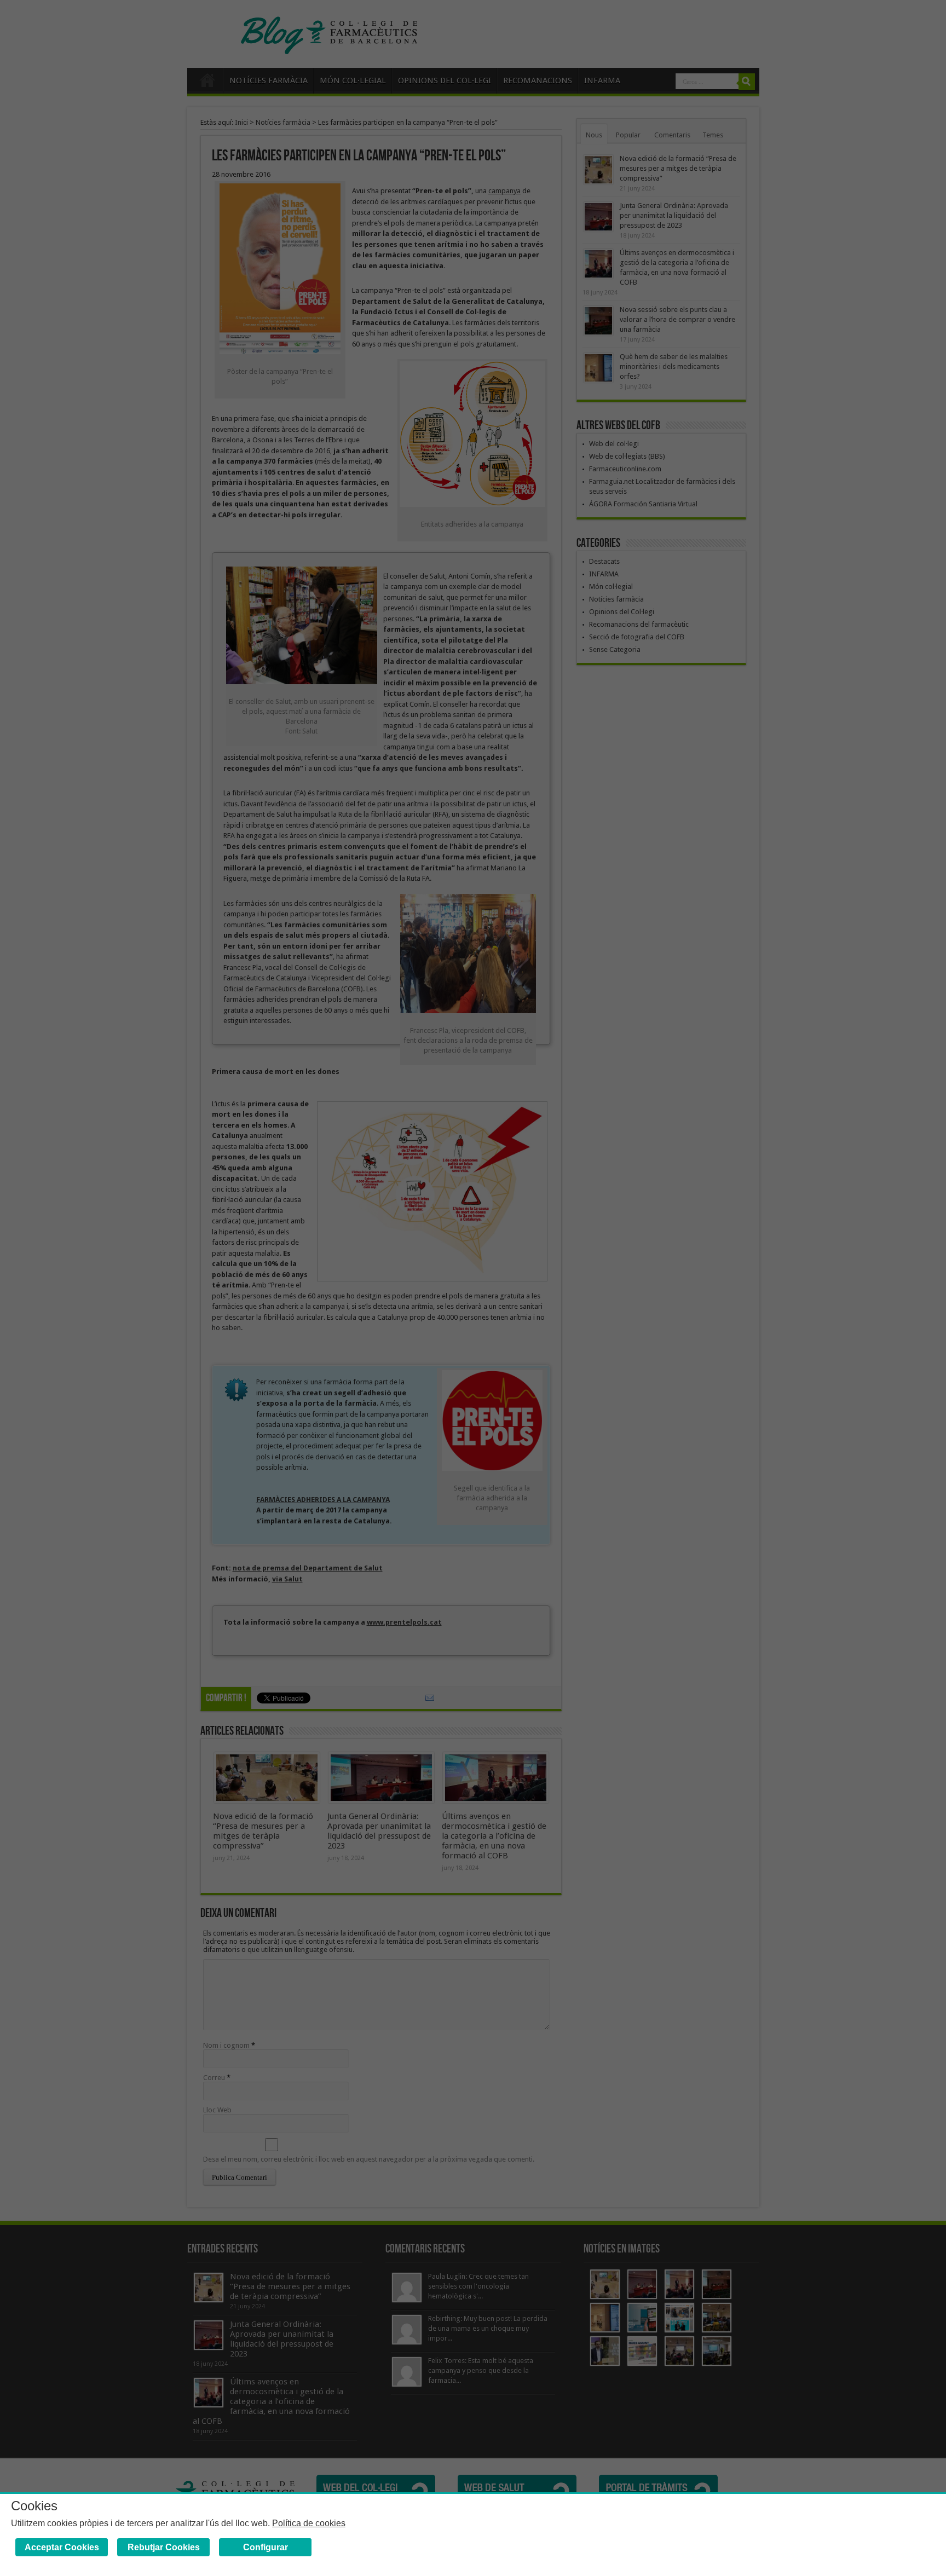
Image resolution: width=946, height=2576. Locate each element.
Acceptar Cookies (62, 2547)
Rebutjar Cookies (164, 2547)
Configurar (266, 2547)
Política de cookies (309, 2523)
